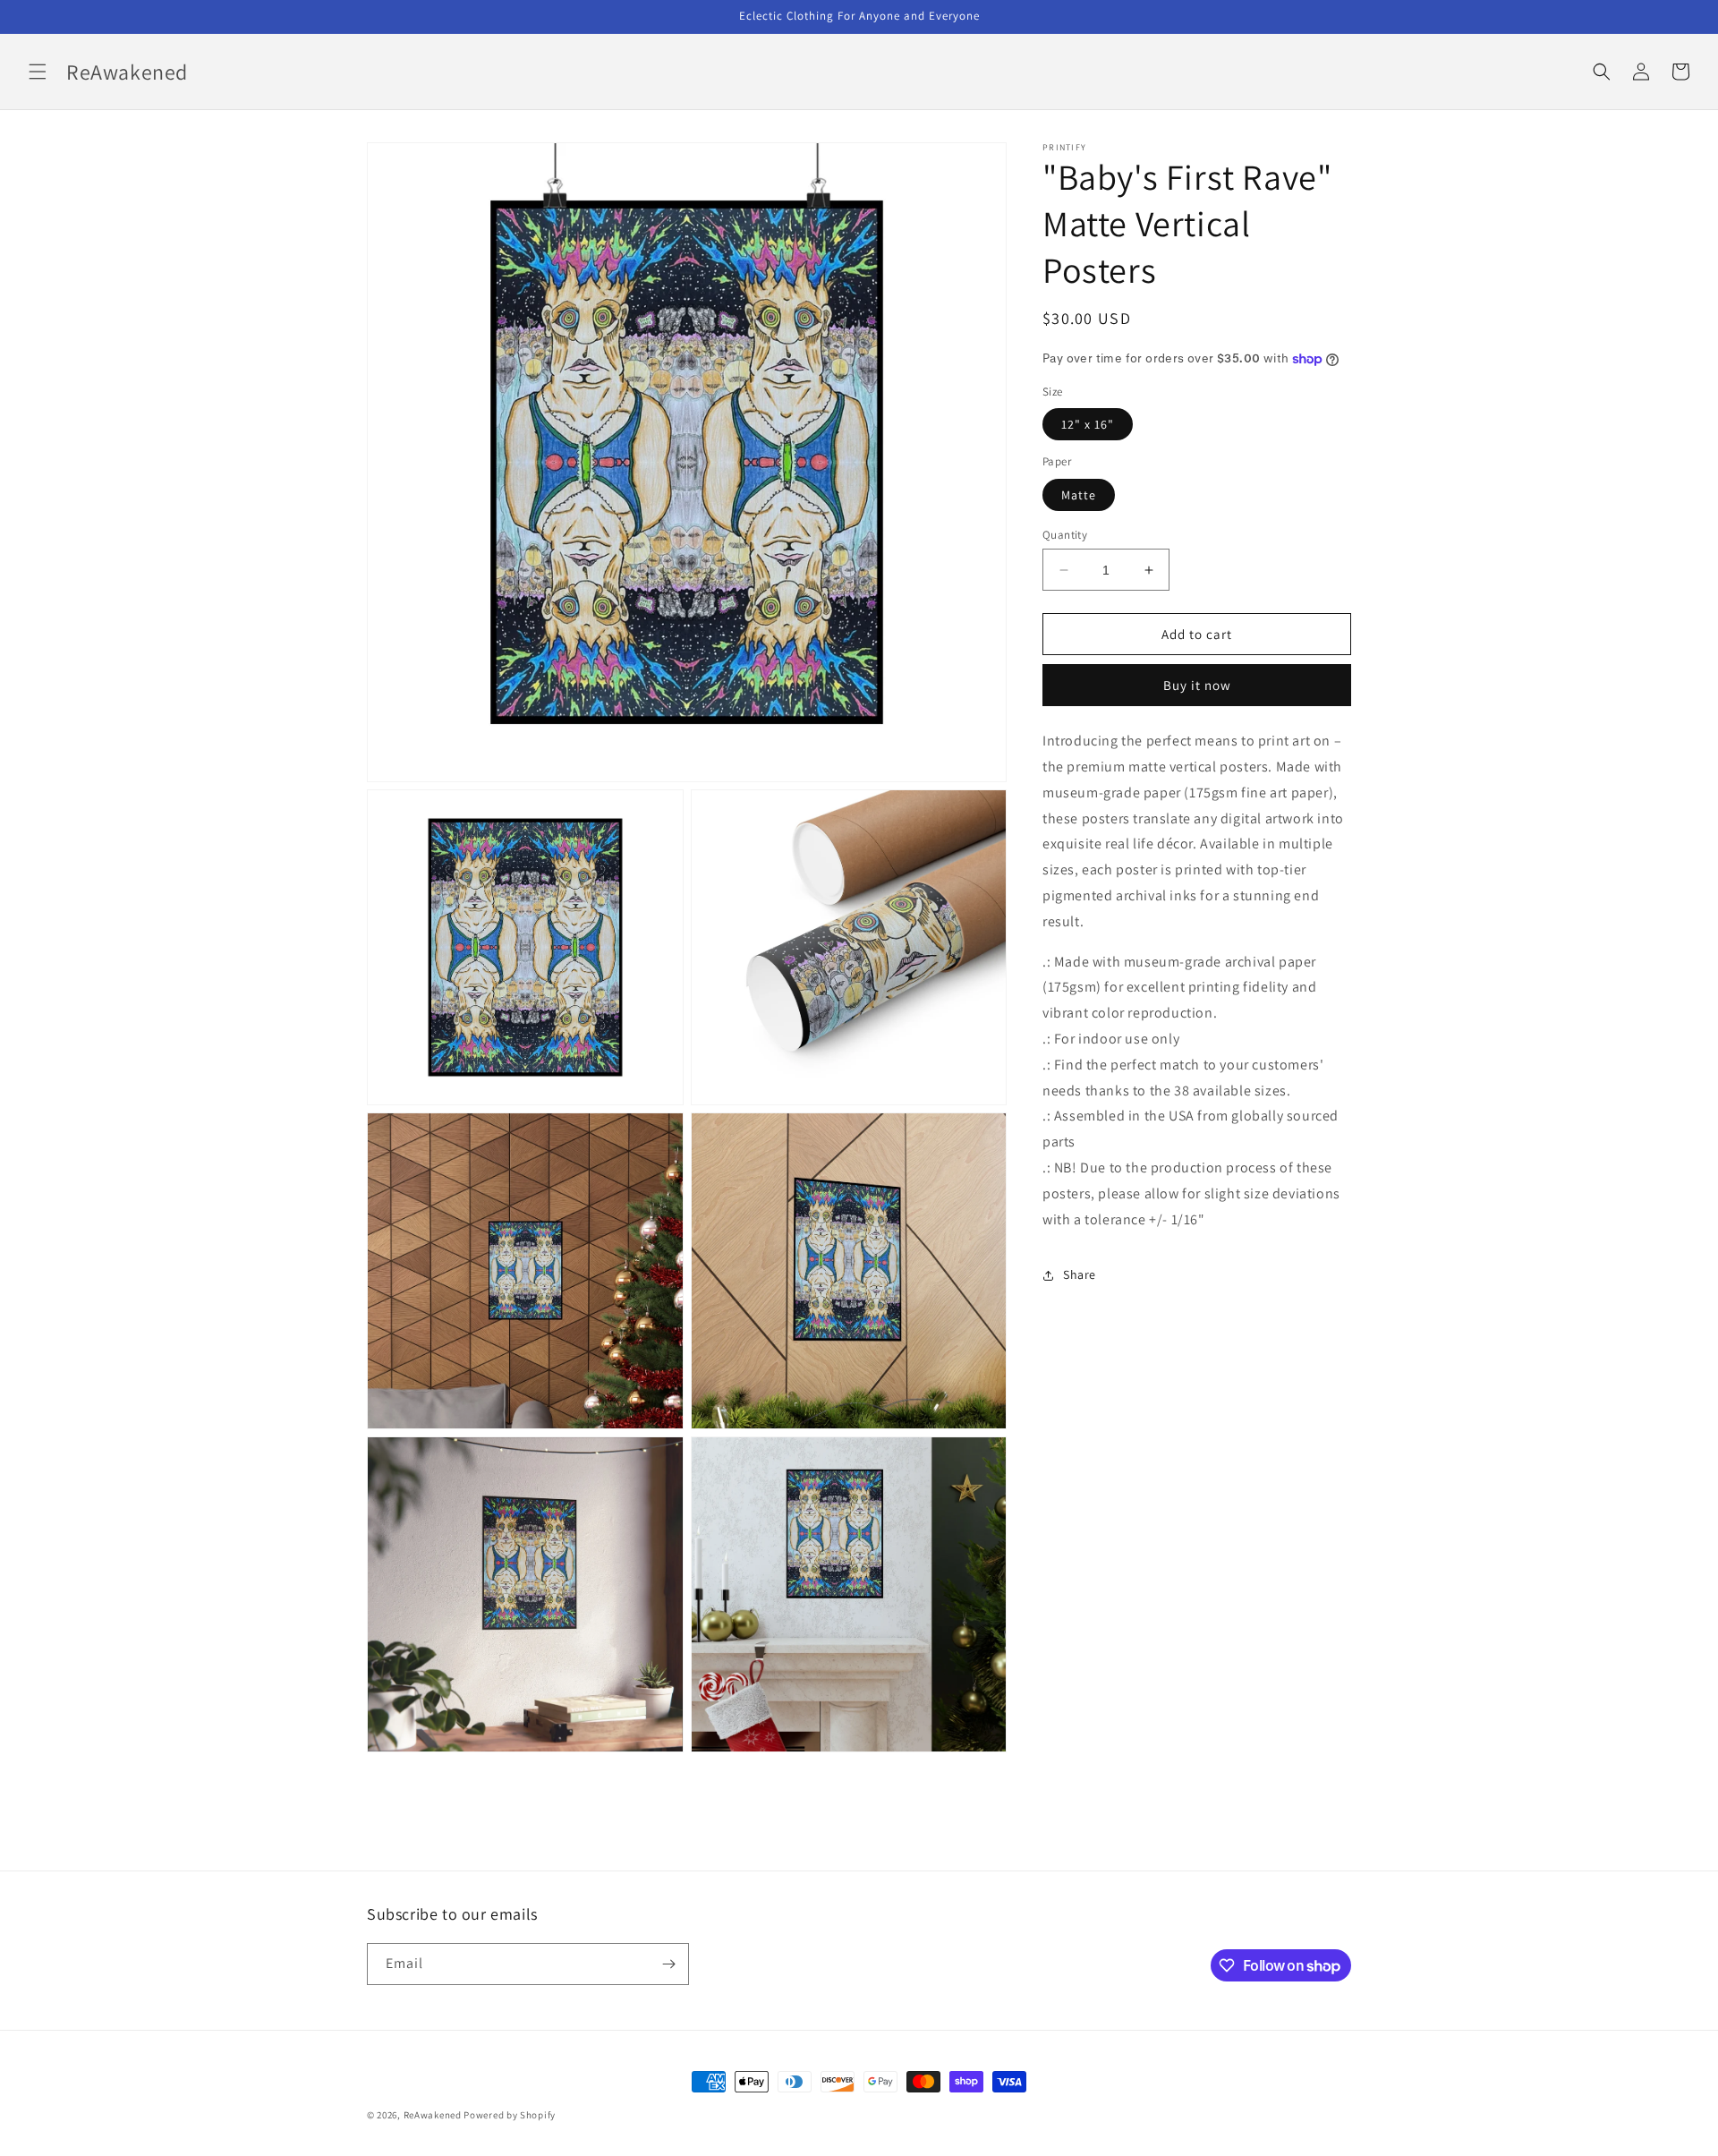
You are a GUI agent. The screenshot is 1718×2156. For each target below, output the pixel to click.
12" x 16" (1088, 425)
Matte (1079, 495)
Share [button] (1080, 1274)
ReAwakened (433, 2115)
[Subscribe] (668, 1964)
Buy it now (1197, 686)
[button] (38, 72)
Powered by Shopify (510, 2115)
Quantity (1065, 535)
